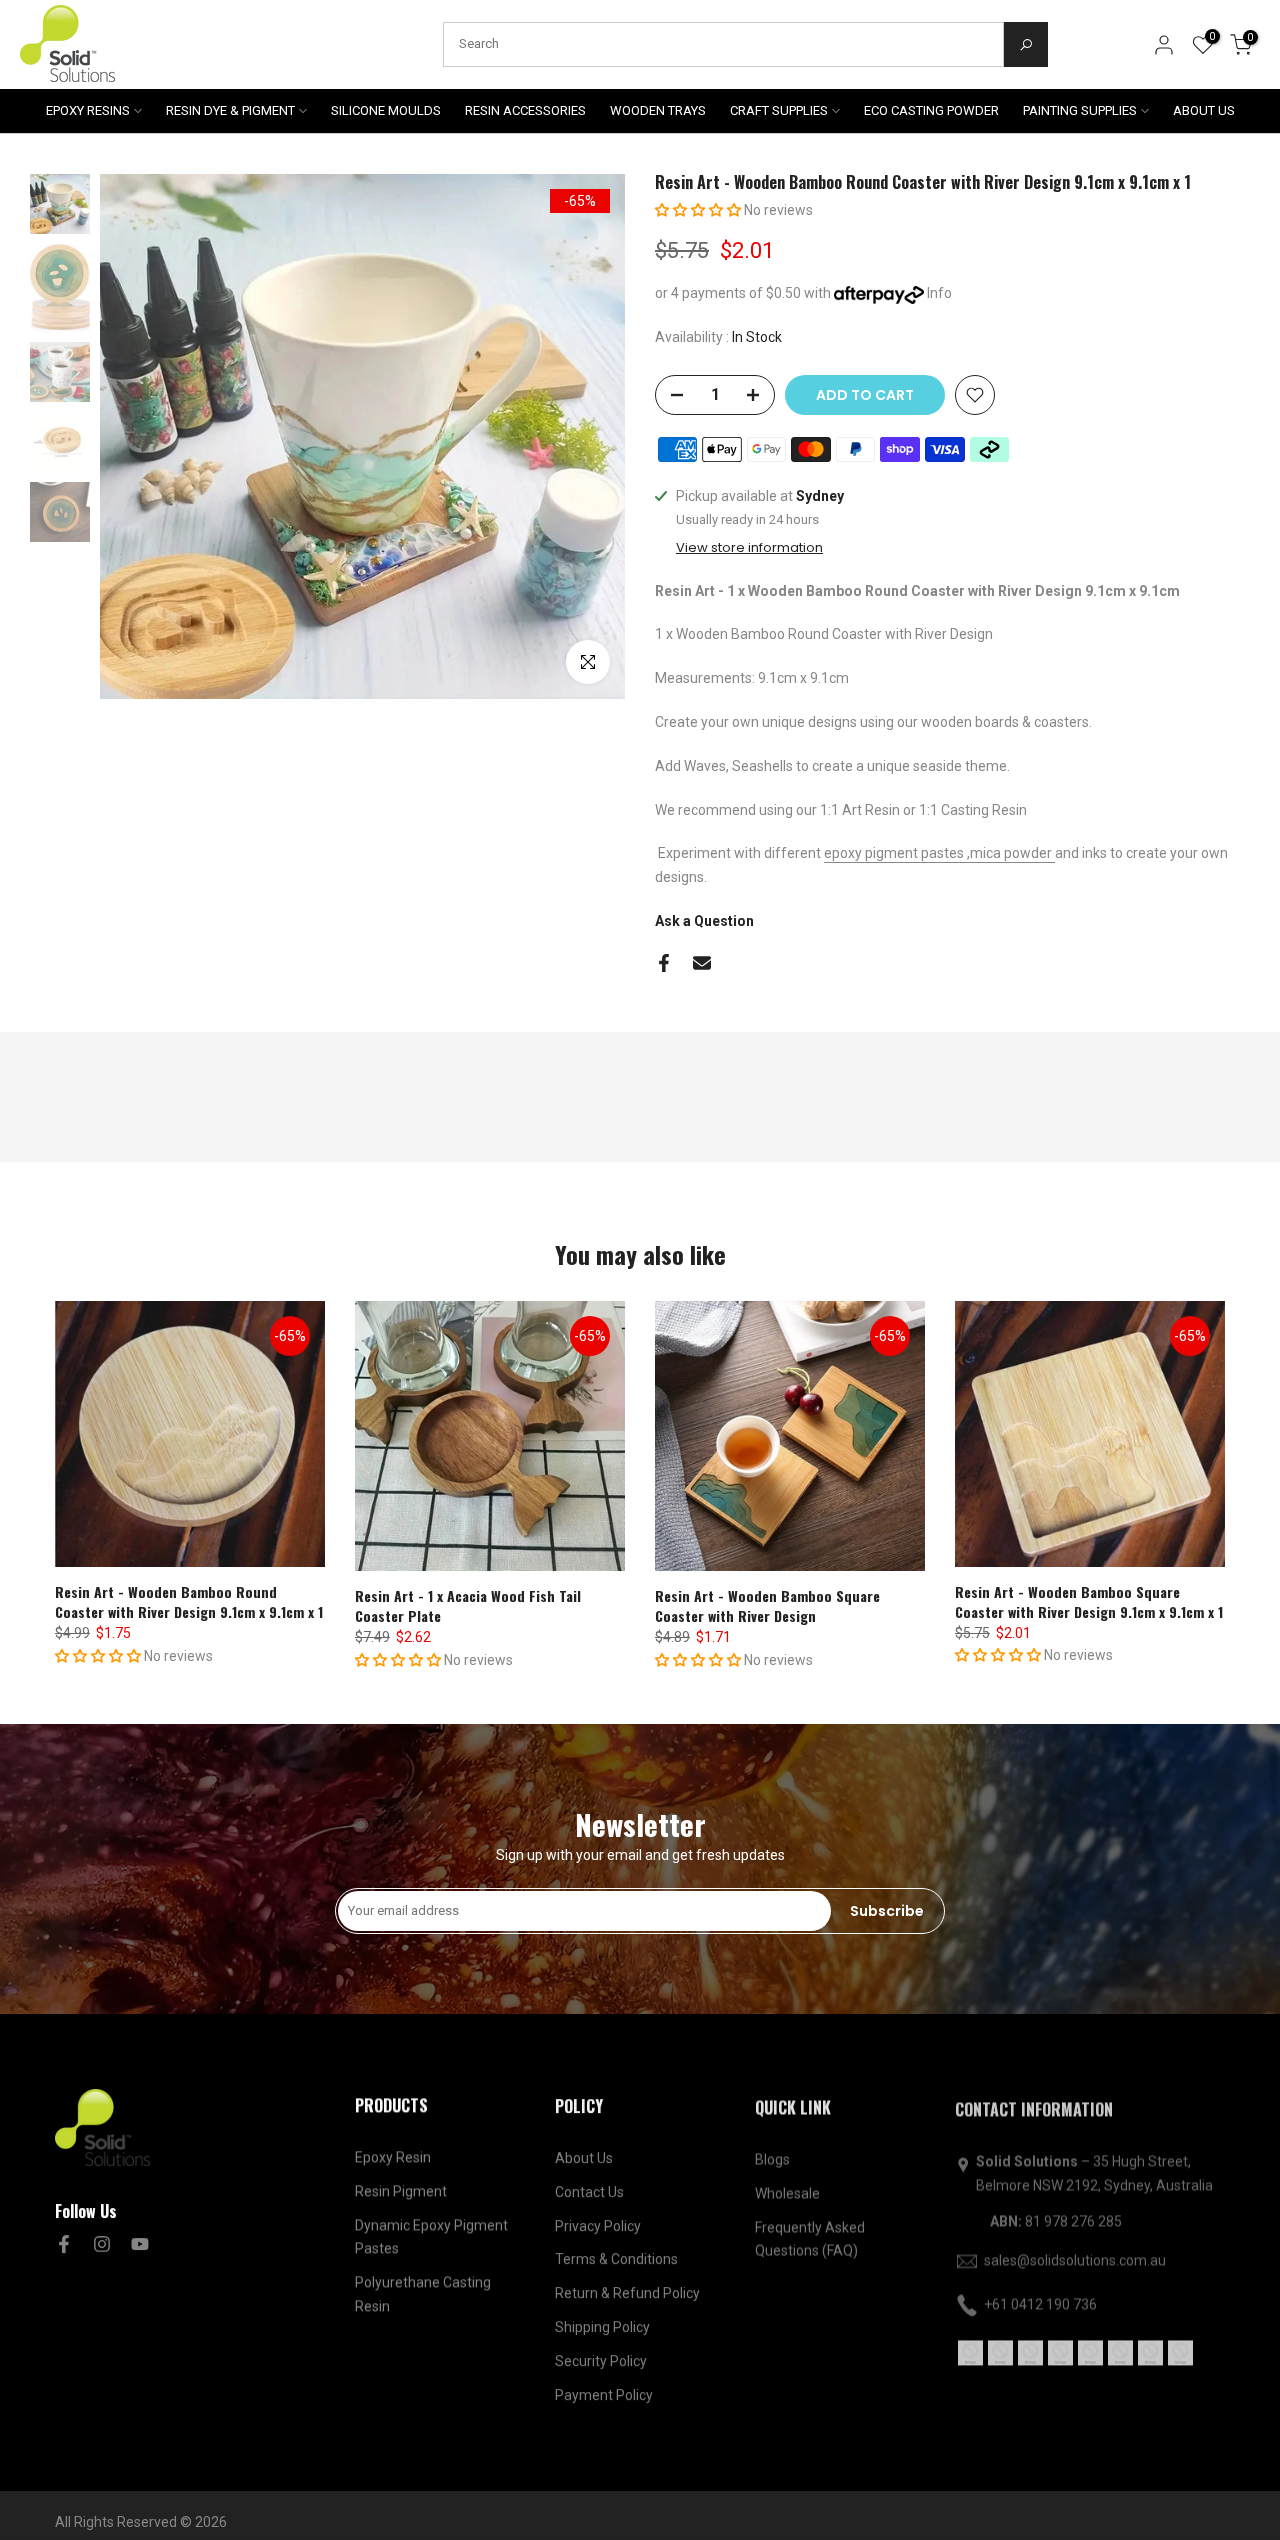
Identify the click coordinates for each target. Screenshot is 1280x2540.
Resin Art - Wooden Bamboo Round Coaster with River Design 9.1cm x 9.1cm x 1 (189, 1601)
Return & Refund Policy (627, 2292)
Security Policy (601, 2360)
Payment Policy (604, 2394)
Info (939, 293)
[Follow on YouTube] (140, 2244)
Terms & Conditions (616, 2258)
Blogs (772, 2157)
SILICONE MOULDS (386, 110)
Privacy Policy (598, 2225)
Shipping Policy (602, 2326)
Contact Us (589, 2191)
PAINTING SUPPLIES (1080, 110)
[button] (699, 210)
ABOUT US (1204, 110)
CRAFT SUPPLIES (779, 110)
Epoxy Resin (393, 2157)
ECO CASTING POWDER (931, 110)
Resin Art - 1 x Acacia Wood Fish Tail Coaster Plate (468, 1605)
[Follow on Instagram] (102, 2244)
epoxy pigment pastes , (897, 853)
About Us (584, 2157)
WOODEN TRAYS (658, 110)
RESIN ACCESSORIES (525, 110)
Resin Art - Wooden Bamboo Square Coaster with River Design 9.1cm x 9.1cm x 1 (1089, 1601)
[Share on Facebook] (664, 963)
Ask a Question (704, 921)
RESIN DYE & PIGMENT (230, 110)
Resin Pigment (401, 2191)
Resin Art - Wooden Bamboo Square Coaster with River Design (767, 1605)
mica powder (1011, 853)
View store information (749, 548)
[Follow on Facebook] (64, 2244)
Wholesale (787, 2191)
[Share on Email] (702, 963)
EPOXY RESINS (88, 110)
